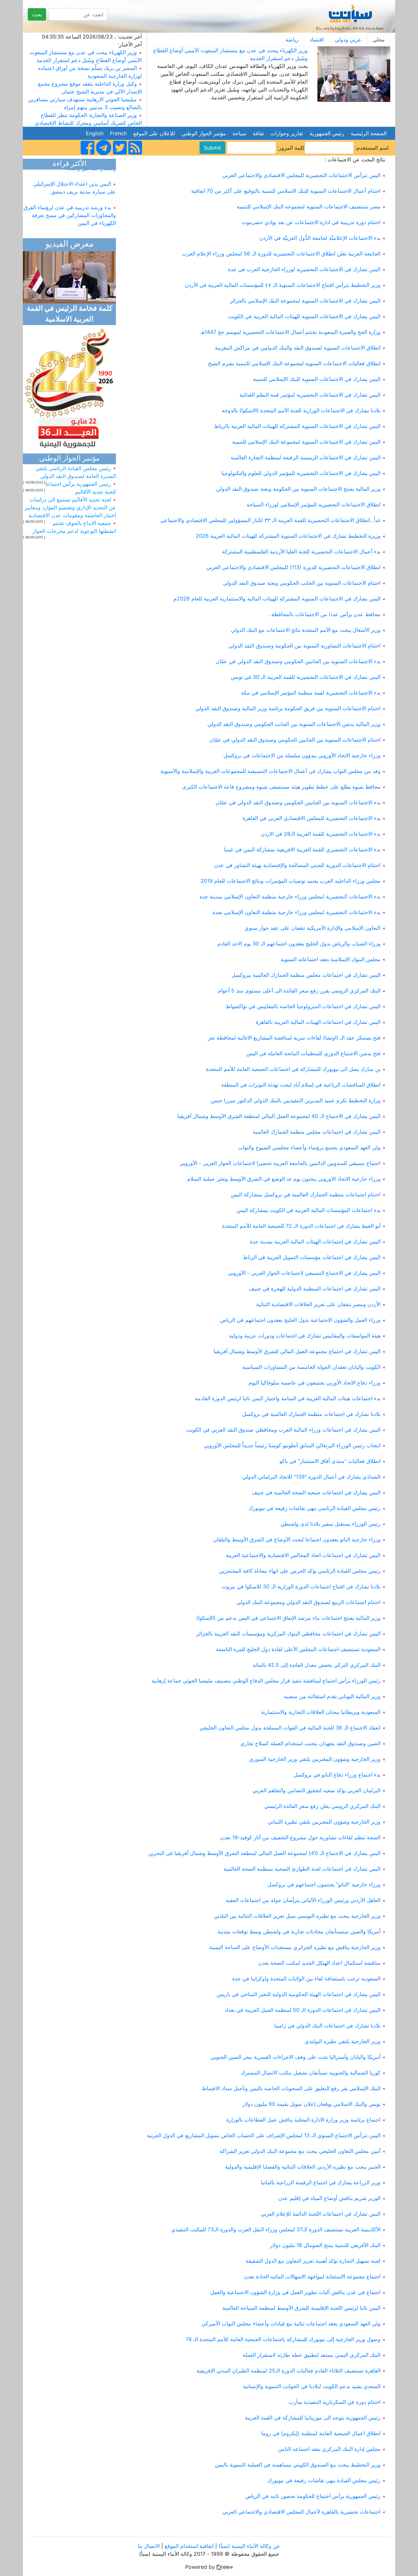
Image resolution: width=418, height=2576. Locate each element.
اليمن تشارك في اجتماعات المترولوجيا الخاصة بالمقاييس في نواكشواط (303, 1006)
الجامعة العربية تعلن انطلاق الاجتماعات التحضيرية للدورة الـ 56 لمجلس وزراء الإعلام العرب (281, 254)
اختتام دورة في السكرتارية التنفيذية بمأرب (335, 2402)
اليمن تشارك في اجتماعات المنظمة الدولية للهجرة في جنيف (315, 1288)
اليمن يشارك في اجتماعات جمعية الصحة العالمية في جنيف (316, 1492)
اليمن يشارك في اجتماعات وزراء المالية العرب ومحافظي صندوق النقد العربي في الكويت (283, 1430)
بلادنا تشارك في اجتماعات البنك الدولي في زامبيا (327, 2026)
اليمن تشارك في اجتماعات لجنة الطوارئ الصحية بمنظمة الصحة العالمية (302, 1869)
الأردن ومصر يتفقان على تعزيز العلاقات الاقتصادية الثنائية (318, 1304)
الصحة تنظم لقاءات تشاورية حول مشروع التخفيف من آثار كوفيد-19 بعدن (300, 1837)
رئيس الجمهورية (327, 133)
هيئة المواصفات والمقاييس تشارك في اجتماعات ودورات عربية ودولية (305, 1336)
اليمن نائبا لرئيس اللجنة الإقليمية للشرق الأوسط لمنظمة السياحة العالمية (301, 2308)
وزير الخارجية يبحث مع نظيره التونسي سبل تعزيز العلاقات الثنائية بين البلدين (297, 1916)
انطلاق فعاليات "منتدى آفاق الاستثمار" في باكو (330, 1461)
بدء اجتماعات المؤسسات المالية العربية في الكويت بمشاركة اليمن (308, 1210)
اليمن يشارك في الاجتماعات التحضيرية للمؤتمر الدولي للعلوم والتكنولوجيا (301, 473)
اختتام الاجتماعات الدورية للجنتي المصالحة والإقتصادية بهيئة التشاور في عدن (297, 865)
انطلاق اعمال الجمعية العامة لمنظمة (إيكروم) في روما (321, 2433)
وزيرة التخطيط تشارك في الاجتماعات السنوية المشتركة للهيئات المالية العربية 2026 (288, 536)
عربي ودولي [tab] (348, 40)
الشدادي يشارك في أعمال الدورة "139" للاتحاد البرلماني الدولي (311, 1477)
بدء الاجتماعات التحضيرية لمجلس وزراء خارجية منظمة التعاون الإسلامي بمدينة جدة (290, 896)
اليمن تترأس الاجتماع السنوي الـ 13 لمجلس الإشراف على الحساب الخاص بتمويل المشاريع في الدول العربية (264, 2135)
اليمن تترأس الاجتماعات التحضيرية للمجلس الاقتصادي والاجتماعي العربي (301, 175)
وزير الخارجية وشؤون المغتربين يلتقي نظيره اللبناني (324, 1822)
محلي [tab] (379, 40)
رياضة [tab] (292, 40)
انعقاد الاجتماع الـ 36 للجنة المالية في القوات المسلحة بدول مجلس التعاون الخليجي (290, 1728)
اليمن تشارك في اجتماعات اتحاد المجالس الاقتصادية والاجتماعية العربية (303, 1555)
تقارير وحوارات (287, 133)
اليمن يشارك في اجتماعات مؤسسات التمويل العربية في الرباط (312, 1257)
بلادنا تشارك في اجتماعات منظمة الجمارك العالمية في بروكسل (311, 1414)
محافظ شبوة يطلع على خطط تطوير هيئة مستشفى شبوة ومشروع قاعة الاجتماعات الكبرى (281, 787)
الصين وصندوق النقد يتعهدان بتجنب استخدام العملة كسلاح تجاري (310, 1743)
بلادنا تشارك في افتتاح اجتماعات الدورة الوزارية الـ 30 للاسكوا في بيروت (301, 1586)
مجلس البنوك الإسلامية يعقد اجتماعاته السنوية (330, 959)
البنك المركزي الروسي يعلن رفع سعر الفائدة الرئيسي (322, 1806)
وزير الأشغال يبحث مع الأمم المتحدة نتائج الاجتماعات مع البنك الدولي (306, 630)
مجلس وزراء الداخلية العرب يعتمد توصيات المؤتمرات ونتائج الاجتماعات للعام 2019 (290, 881)
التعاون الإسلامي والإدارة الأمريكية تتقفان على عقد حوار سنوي (313, 928)
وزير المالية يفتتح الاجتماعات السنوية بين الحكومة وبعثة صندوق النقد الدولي (298, 489)
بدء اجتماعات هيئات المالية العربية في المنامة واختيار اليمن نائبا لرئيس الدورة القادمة (288, 1398)
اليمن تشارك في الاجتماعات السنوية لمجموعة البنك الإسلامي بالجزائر (305, 301)
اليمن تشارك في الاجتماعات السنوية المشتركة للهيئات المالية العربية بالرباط (297, 426)
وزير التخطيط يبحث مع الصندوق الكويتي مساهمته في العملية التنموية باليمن (298, 2465)
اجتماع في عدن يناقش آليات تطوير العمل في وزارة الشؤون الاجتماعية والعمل (295, 2292)
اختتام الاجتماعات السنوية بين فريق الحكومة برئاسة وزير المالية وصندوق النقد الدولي (288, 708)
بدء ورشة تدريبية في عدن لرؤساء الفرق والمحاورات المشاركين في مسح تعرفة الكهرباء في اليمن (70, 204)
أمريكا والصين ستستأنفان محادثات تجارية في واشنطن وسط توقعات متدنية (299, 1931)
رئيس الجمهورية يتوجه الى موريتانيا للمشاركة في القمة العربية (313, 2418)
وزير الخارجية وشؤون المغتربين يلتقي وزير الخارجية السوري (315, 1759)
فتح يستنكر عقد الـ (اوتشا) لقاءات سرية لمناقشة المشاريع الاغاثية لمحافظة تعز (294, 1038)
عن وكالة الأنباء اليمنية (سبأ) (249, 2546)
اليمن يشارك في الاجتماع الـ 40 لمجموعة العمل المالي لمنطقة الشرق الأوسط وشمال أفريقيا (279, 1116)
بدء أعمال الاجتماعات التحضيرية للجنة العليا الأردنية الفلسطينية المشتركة (301, 551)
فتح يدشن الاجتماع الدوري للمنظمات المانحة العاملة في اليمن (313, 1053)
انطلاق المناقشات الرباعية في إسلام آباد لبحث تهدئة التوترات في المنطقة (301, 1085)
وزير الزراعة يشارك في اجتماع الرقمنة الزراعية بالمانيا (321, 2182)
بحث (37, 14)
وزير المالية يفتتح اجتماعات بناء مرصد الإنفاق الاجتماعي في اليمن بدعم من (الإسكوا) (288, 1618)
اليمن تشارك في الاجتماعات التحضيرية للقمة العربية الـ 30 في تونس (306, 677)
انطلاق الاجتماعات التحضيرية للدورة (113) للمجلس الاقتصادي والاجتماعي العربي (293, 567)
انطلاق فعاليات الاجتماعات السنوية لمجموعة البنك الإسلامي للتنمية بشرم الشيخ (294, 363)
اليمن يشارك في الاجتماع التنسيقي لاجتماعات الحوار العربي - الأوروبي (304, 1273)
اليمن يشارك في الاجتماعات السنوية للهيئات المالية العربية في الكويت (304, 316)
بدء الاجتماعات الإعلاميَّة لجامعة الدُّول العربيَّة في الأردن (320, 238)
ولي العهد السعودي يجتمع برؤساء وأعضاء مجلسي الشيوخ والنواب (309, 1147)
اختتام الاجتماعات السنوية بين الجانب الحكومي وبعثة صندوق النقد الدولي (302, 583)
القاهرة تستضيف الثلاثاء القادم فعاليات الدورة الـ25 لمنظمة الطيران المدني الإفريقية (289, 2371)
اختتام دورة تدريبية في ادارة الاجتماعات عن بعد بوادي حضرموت (311, 222)
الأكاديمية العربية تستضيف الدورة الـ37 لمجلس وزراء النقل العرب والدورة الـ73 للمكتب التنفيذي (276, 2229)
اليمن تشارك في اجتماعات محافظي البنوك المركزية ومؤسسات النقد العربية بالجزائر (288, 1633)
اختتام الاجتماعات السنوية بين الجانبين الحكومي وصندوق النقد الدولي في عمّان (295, 740)
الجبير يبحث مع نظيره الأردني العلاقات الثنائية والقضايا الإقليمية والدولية (303, 2167)
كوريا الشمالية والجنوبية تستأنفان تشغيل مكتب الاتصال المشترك (311, 2073)
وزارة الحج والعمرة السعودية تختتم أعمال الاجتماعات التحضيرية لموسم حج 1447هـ (290, 332)
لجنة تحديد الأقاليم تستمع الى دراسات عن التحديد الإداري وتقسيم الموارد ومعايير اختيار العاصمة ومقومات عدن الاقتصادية (70, 507)
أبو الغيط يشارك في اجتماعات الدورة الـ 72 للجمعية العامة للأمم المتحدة (301, 1226)
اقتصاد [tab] (317, 40)
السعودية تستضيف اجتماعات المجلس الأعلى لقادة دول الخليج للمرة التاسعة (298, 1649)
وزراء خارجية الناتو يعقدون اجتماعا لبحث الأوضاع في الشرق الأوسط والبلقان (297, 1539)
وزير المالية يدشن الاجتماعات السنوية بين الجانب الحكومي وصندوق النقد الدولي (294, 724)
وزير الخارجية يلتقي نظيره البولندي (343, 2041)
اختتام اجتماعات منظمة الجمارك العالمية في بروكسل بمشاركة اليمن (305, 1194)
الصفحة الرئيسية (369, 133)
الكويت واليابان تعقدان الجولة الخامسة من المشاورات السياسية (311, 1367)
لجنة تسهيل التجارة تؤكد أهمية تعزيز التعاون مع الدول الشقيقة (313, 2261)
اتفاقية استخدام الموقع (189, 2546)
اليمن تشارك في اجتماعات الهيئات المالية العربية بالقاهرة (318, 1022)
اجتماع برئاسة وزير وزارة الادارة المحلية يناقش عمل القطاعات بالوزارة (303, 2120)
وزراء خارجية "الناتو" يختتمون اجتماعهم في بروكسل (324, 1884)
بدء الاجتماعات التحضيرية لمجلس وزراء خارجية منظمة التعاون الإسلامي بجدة (297, 912)
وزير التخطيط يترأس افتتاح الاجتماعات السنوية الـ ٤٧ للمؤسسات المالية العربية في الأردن (283, 285)
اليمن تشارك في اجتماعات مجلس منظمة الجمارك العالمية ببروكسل (306, 975)
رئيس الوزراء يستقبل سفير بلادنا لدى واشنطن (330, 1524)
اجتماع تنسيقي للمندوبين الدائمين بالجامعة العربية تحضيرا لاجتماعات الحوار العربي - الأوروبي (280, 1163)
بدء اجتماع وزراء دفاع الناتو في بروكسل (337, 1775)
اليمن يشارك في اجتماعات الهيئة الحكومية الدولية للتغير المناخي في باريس (299, 1994)
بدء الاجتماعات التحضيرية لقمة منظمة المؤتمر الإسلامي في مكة (311, 693)
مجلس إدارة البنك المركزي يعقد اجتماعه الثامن (329, 2449)
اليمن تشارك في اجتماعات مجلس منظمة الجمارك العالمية (317, 1132)
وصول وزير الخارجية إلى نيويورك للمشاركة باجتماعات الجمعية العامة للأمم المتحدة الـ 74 (281, 2339)
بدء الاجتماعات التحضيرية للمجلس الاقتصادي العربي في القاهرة (312, 818)
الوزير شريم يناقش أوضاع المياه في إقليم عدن (329, 2198)
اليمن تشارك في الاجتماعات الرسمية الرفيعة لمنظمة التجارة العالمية (305, 457)
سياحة (239, 133)
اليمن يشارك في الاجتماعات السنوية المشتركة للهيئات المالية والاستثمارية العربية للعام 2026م (277, 599)
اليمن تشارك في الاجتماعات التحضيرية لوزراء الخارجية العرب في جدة (304, 269)
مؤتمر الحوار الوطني (204, 133)
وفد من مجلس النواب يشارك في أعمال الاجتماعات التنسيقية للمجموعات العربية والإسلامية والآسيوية (270, 771)
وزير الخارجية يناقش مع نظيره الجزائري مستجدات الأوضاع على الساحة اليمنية (295, 1947)
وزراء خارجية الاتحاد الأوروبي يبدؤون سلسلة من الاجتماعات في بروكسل (302, 755)
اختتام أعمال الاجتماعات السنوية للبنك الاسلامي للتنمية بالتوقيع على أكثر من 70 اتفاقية (286, 191)
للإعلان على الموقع (154, 133)
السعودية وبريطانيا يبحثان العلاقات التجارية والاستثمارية (321, 1712)
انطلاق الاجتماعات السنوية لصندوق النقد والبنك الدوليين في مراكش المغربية (298, 348)
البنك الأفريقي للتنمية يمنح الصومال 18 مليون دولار (325, 2245)
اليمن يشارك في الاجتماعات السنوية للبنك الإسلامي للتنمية (317, 379)
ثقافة (258, 133)
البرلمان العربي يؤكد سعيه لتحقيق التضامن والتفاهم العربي (316, 1790)
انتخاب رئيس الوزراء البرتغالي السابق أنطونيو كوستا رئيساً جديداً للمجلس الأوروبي (292, 1445)
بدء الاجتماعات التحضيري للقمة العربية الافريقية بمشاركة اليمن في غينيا (302, 849)
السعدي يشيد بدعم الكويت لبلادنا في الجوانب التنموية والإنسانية (312, 2386)
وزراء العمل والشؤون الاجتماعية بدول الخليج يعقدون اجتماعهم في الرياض (300, 1320)
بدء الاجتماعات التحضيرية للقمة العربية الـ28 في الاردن (321, 834)
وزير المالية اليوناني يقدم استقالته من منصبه (332, 1696)
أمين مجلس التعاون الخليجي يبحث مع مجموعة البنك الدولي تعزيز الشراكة (300, 2151)
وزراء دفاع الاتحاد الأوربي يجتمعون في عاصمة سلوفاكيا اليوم (314, 1383)
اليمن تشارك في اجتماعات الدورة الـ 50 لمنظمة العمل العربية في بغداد (303, 2010)
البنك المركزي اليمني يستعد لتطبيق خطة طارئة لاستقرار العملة (312, 2355)
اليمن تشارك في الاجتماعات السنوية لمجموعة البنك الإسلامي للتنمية (306, 442)
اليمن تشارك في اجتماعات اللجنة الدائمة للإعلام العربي (321, 2214)
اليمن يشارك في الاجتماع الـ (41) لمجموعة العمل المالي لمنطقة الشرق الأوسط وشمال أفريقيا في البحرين (264, 1853)
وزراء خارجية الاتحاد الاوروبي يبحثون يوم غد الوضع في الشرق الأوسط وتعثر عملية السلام (284, 1179)
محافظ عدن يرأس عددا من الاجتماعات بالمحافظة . (324, 614)
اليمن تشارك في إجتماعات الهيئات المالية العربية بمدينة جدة (315, 1241)
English (95, 133)
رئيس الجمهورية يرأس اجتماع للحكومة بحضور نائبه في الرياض (313, 2496)
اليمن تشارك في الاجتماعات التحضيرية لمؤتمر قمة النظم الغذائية (310, 395)
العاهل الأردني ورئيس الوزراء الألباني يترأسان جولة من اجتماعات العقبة (303, 1900)
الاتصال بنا (149, 2546)
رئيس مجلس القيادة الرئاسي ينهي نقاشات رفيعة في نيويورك (314, 1508)
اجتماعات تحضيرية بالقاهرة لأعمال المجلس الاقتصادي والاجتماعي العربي (301, 2512)
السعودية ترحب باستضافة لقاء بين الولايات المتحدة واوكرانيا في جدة (306, 1978)
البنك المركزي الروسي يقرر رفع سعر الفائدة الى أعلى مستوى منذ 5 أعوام (299, 991)
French (118, 133)
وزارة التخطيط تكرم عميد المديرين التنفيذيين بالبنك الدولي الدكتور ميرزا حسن (296, 1100)
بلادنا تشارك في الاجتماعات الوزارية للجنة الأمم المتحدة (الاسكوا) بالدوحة (301, 410)
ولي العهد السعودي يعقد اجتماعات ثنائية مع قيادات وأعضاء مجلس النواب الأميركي (291, 2323)
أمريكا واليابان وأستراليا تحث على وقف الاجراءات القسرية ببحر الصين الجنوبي (296, 2057)
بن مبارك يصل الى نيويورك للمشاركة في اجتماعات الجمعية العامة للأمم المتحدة (293, 1069)
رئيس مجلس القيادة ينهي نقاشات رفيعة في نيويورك (324, 2480)
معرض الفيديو (70, 245)
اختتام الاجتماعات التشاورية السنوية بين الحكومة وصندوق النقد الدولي (305, 646)
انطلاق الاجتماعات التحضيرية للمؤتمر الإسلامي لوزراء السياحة (313, 504)
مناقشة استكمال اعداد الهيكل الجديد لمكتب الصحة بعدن (319, 1963)
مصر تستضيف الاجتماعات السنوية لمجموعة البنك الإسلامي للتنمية (309, 206)
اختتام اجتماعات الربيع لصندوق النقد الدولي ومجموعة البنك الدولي (308, 1602)
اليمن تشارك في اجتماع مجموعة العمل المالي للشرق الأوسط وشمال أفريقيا (297, 1351)
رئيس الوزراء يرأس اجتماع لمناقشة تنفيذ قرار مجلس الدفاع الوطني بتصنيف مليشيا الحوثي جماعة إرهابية (266, 1681)
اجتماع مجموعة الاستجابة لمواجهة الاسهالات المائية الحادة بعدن (312, 2276)
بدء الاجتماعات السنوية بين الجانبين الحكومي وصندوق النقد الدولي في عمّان (298, 661)
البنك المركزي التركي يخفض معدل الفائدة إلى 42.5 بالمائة (317, 1665)
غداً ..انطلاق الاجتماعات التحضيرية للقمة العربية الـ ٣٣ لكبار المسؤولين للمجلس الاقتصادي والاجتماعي (270, 520)
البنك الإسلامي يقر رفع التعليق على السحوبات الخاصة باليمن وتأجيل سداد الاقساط (291, 2088)
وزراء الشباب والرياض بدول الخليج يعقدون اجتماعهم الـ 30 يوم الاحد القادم (299, 943)
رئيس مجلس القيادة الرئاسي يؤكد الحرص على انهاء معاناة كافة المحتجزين (300, 1571)
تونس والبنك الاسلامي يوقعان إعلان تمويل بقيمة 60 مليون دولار (311, 2104)
